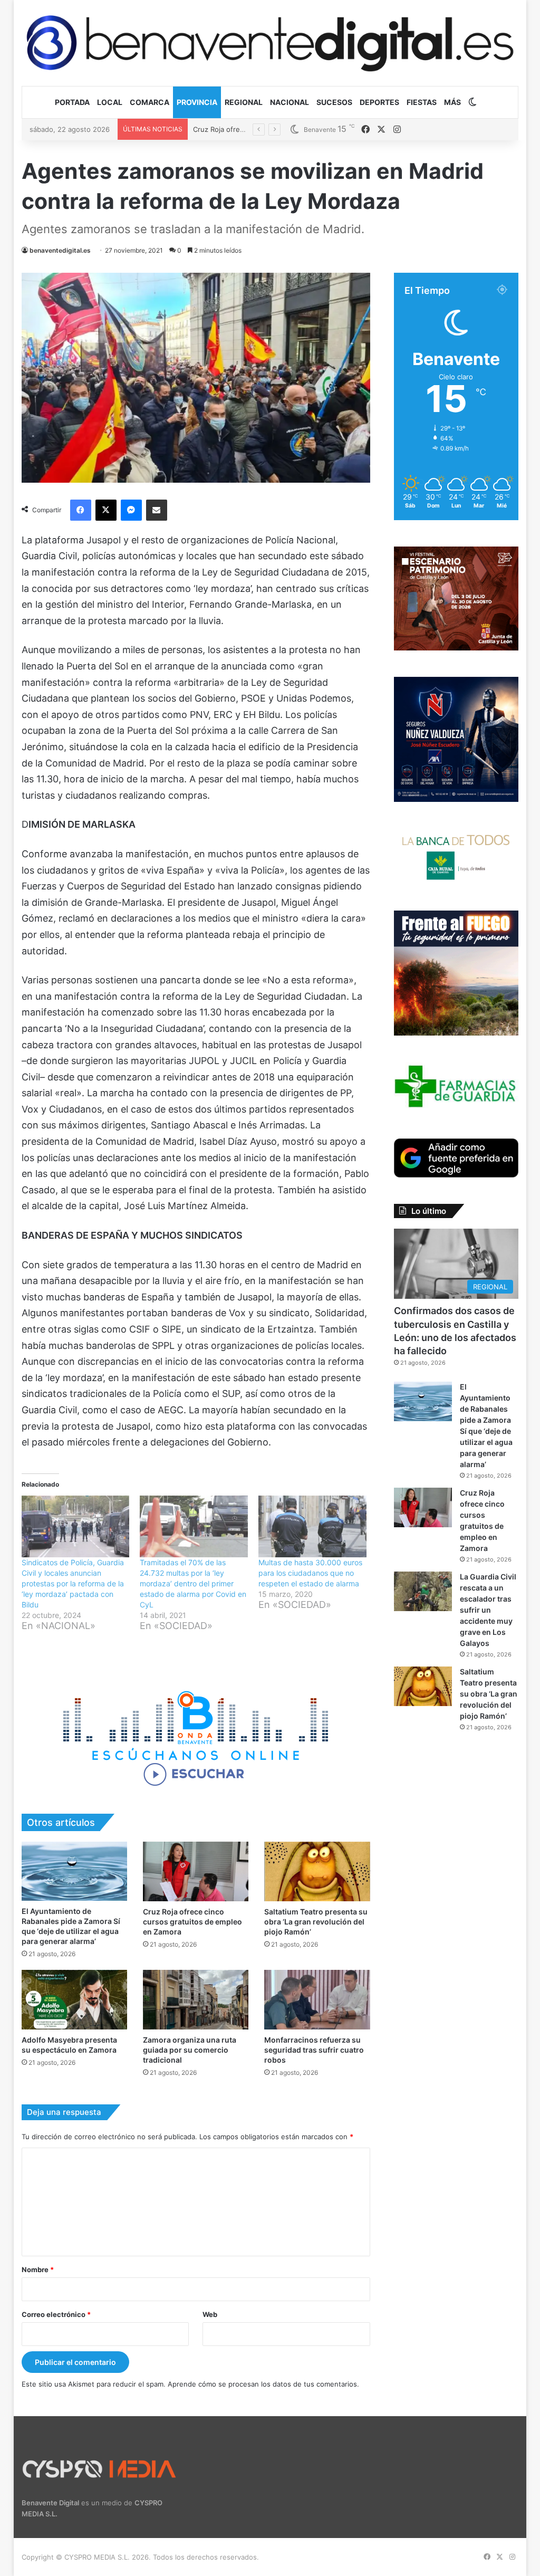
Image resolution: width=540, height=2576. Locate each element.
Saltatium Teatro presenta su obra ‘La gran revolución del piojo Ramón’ (316, 1922)
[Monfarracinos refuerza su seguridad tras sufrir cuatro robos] (317, 2000)
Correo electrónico (56, 2314)
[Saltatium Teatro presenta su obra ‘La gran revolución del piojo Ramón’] (317, 1871)
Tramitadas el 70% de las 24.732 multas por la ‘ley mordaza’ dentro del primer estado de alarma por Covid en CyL (193, 1583)
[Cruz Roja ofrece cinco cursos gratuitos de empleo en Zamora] (196, 1871)
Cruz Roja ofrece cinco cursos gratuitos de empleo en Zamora (192, 1922)
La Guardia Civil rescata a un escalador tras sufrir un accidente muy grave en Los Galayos (488, 1610)
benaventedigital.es (60, 250)
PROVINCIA (197, 102)
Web (210, 2314)
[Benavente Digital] (270, 43)
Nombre (38, 2269)
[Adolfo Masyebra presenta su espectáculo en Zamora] (74, 2000)
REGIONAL (244, 102)
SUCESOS (334, 102)
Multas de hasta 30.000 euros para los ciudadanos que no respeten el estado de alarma (310, 1573)
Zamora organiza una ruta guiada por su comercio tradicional (190, 2050)
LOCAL (110, 102)
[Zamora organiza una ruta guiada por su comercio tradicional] (196, 2000)
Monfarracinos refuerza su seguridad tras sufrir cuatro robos (314, 2050)
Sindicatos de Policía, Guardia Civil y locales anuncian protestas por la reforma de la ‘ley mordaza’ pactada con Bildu (73, 1583)
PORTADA (72, 102)
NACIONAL (290, 102)
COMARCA (150, 102)
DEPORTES (379, 102)
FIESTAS (422, 102)
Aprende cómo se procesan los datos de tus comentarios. (263, 2384)
